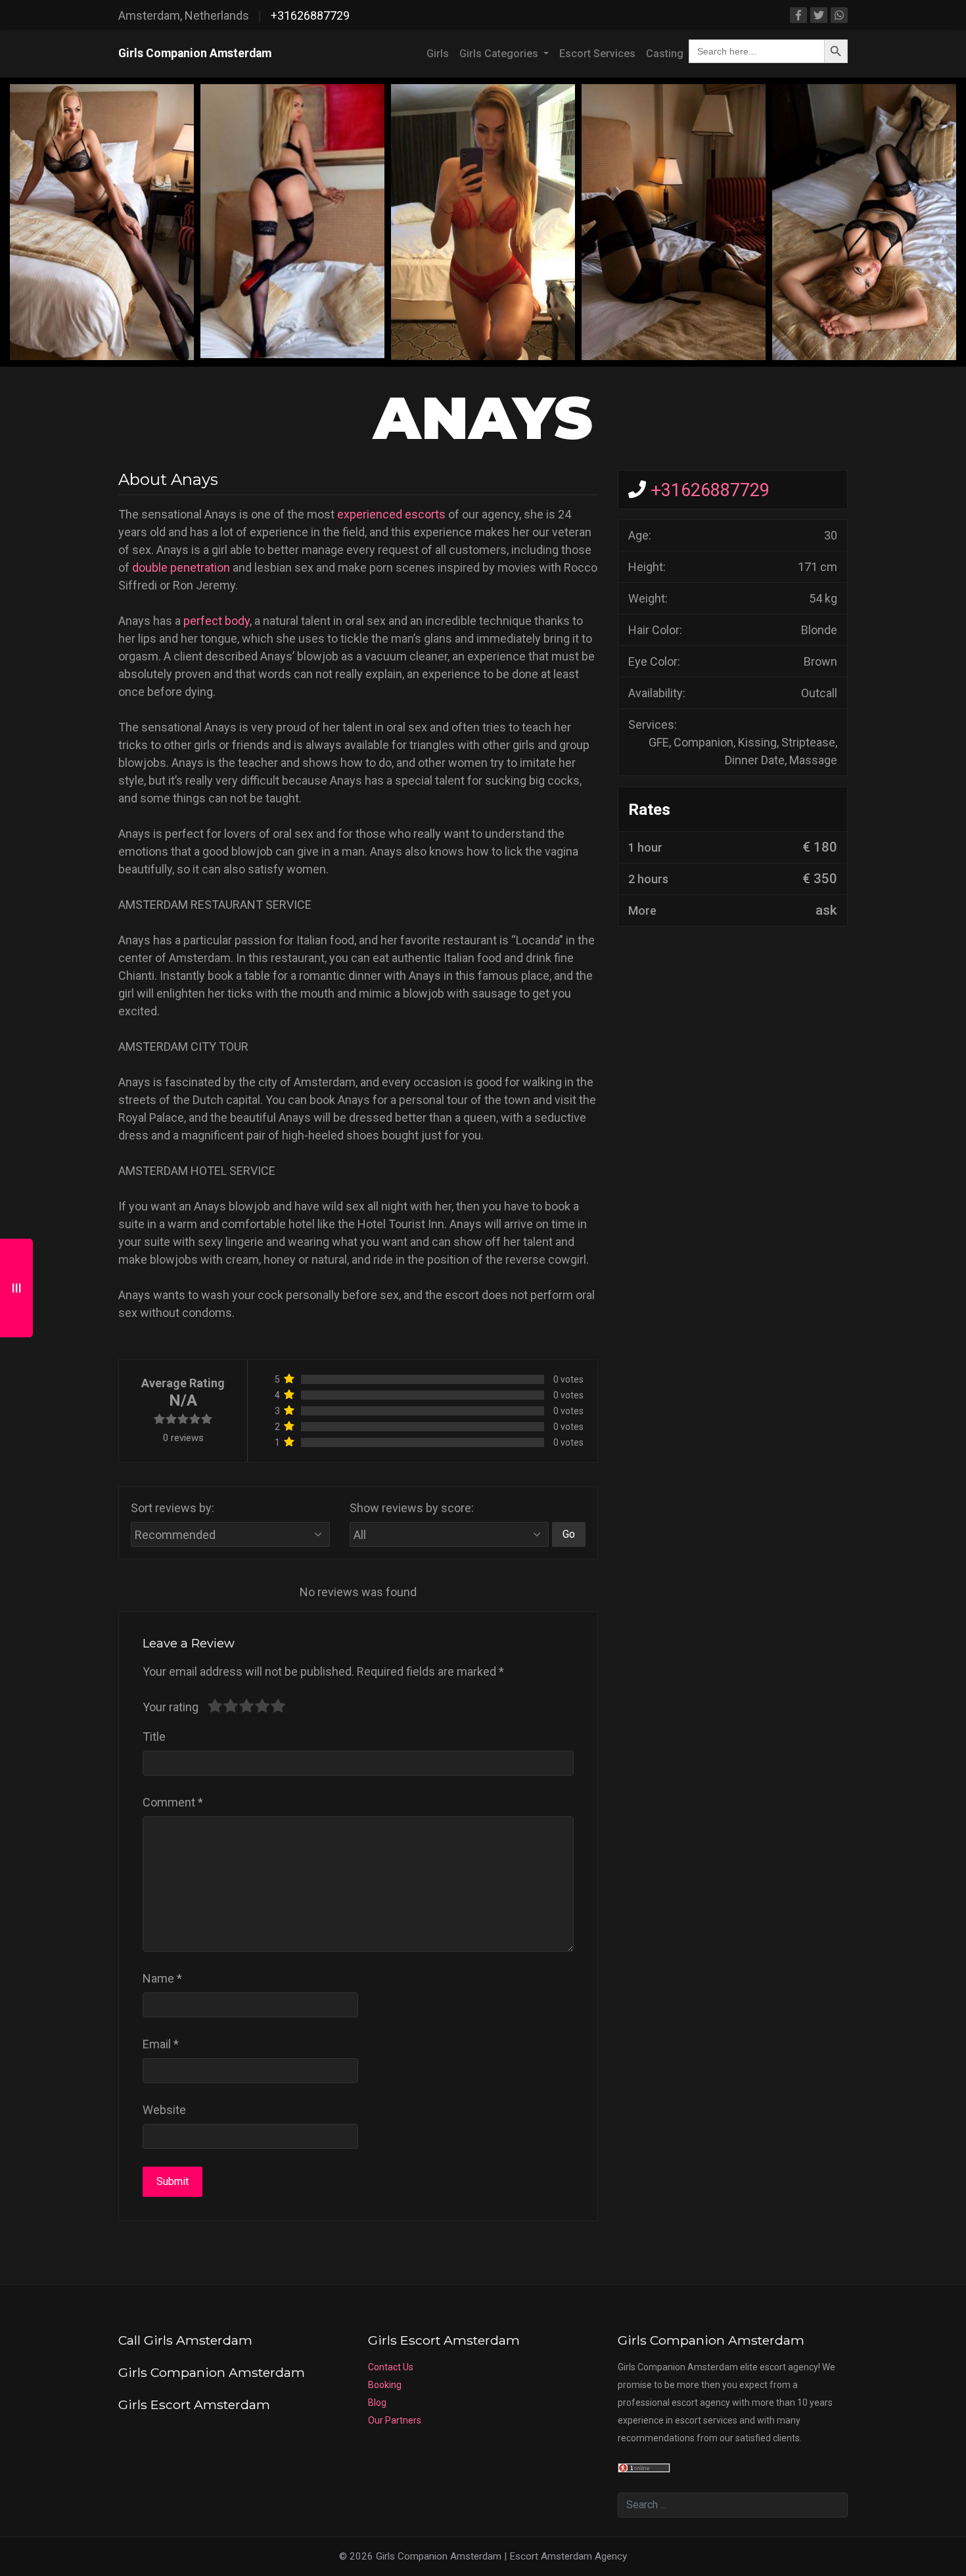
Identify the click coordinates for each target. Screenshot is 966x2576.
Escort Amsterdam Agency (568, 2556)
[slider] (246, 1707)
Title (154, 1736)
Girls (438, 54)
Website (164, 2110)
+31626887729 (310, 15)
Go (569, 1534)
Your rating (171, 1707)
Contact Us (391, 2367)
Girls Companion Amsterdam (195, 53)
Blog (377, 2403)
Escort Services (597, 54)
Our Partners (395, 2420)
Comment (173, 1802)
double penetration (181, 567)
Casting (665, 54)
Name (162, 1978)
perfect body (217, 621)
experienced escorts (391, 514)
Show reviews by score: (412, 1508)
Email (161, 2044)
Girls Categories (500, 54)
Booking (385, 2385)
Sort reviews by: (172, 1508)
